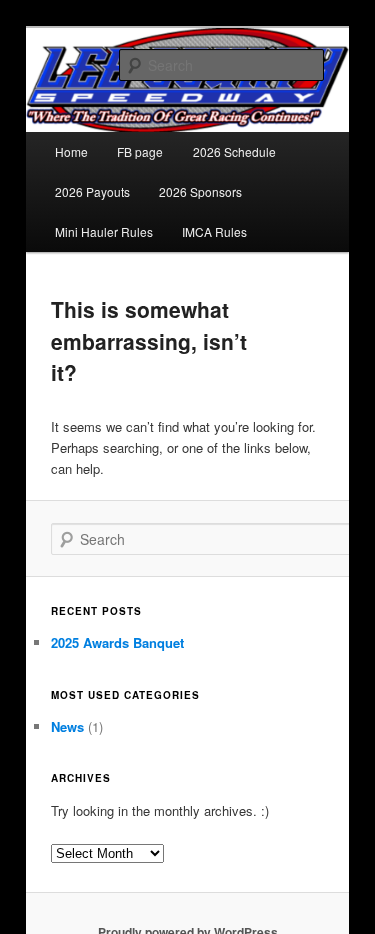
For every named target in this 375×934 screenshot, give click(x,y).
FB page (140, 151)
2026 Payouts (92, 191)
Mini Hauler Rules (104, 231)
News (67, 726)
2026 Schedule (234, 151)
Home (71, 151)
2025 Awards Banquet (117, 642)
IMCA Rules (214, 231)
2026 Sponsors (200, 191)
